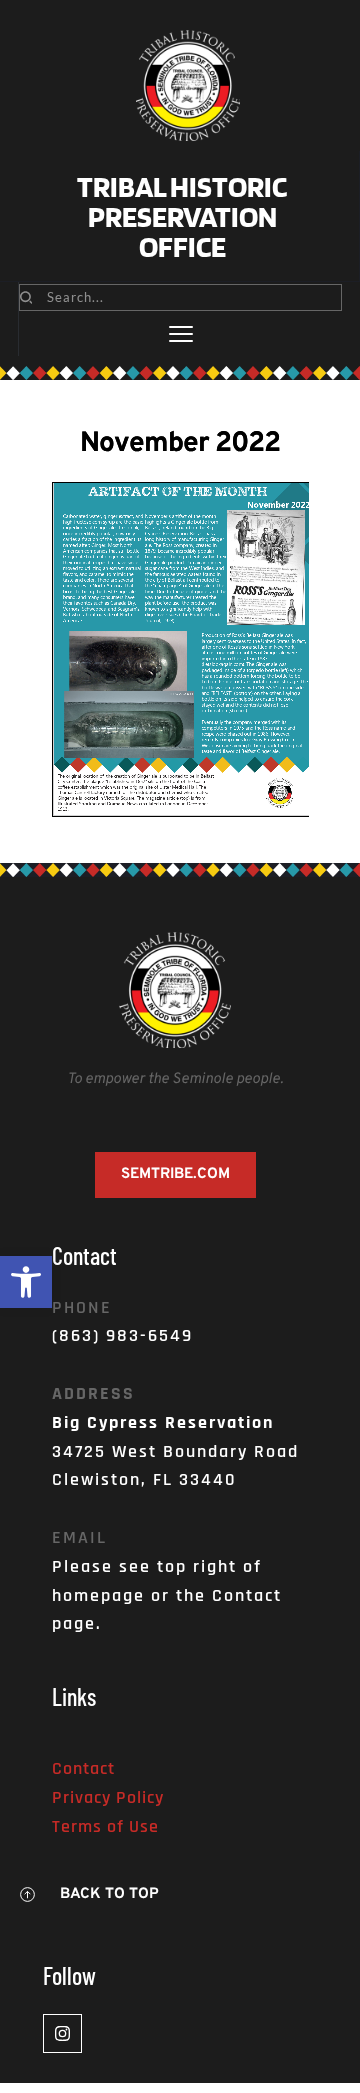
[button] (26, 1282)
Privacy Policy (108, 1797)
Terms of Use (105, 1826)
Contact (83, 1768)
